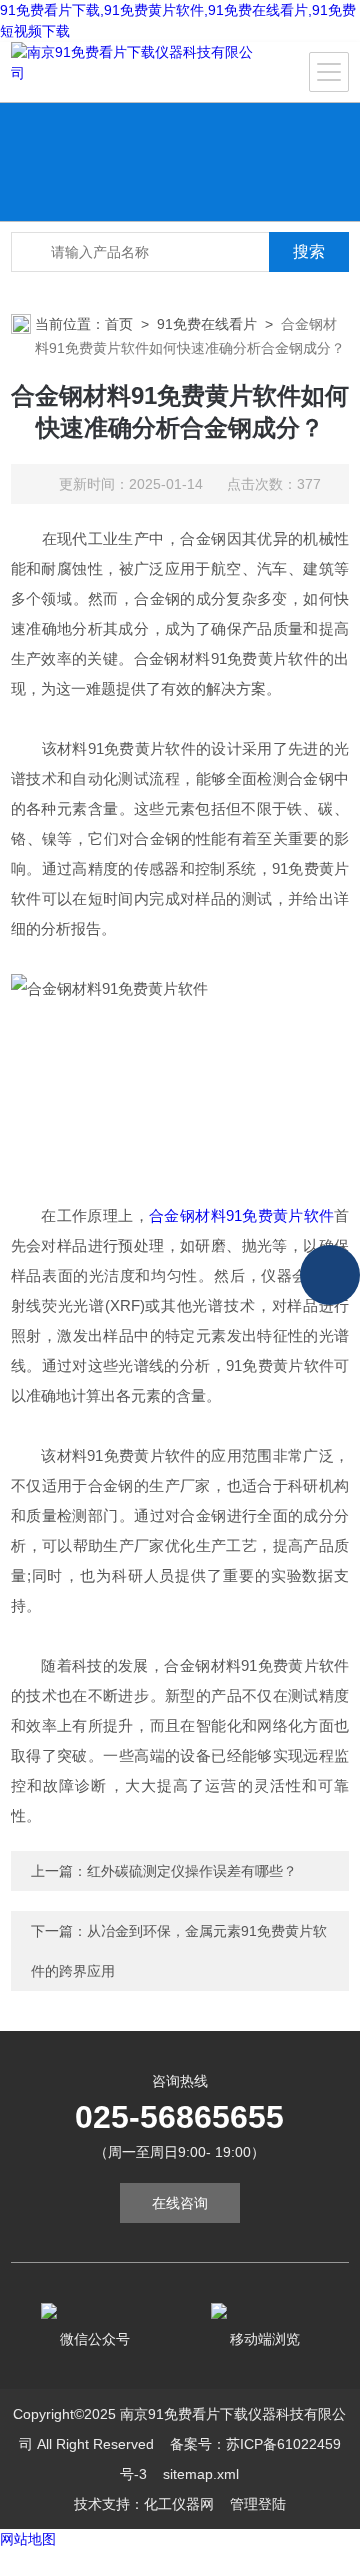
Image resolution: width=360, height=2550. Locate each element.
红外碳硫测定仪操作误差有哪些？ (192, 1871)
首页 (119, 324)
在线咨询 (180, 2203)
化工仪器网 (179, 2504)
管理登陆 (258, 2504)
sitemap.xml (201, 2474)
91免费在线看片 (207, 324)
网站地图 (28, 2539)
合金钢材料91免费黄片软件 (241, 1215)
